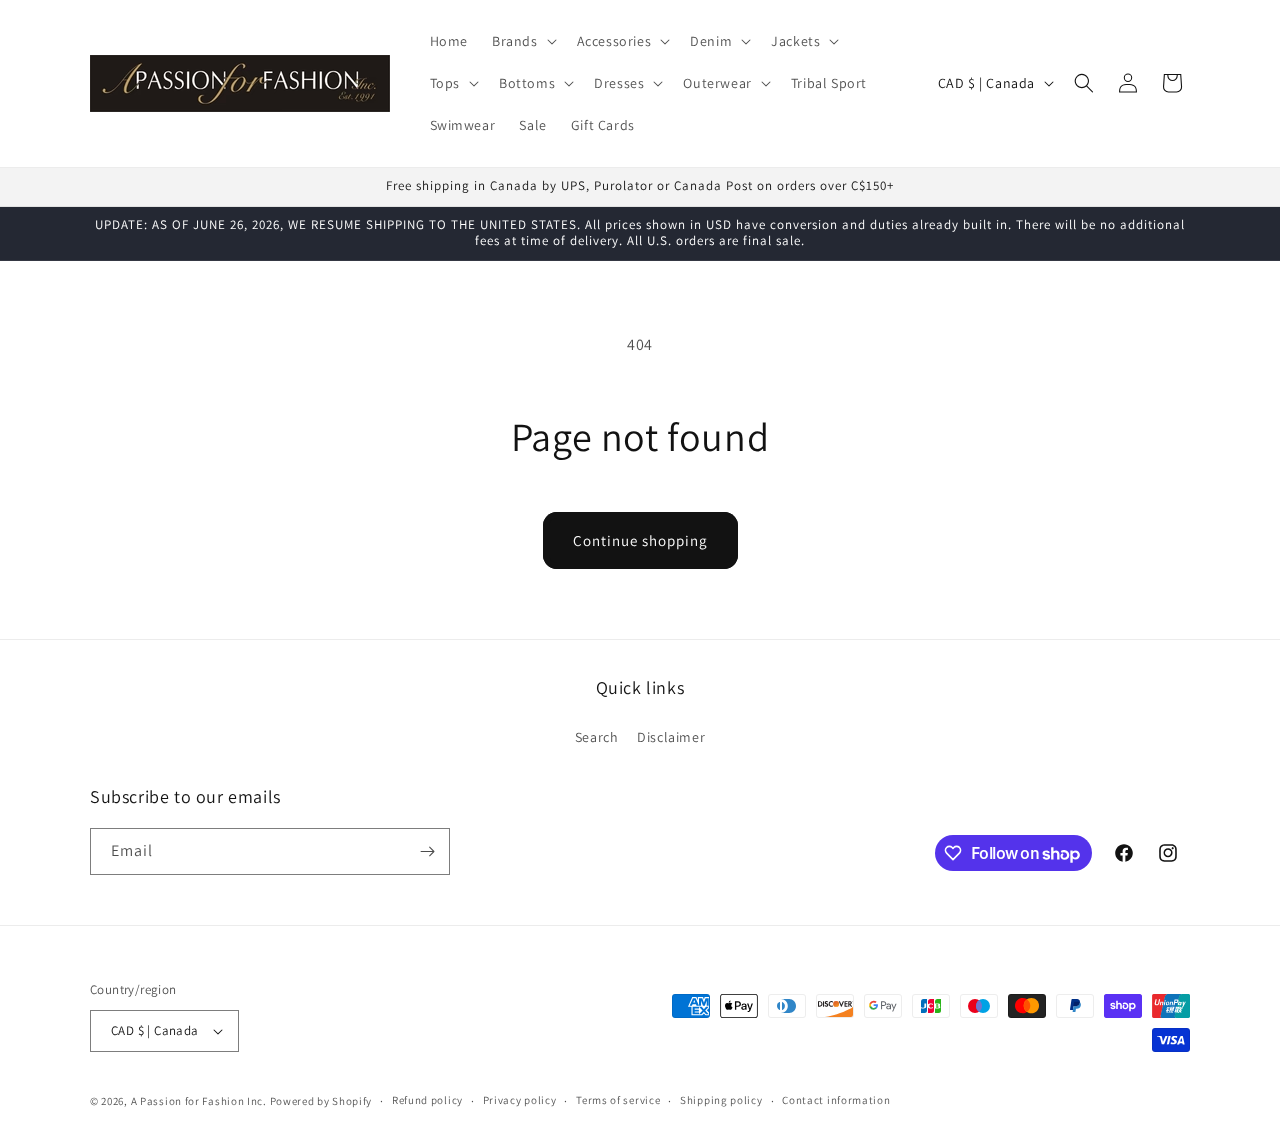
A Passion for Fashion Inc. (199, 1101)
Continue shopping (640, 540)
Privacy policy (520, 1100)
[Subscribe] (427, 851)
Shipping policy (721, 1100)
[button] (522, 41)
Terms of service (618, 1100)
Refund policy (427, 1100)
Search (597, 737)
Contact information (836, 1100)
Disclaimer (671, 737)
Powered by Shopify (321, 1101)
